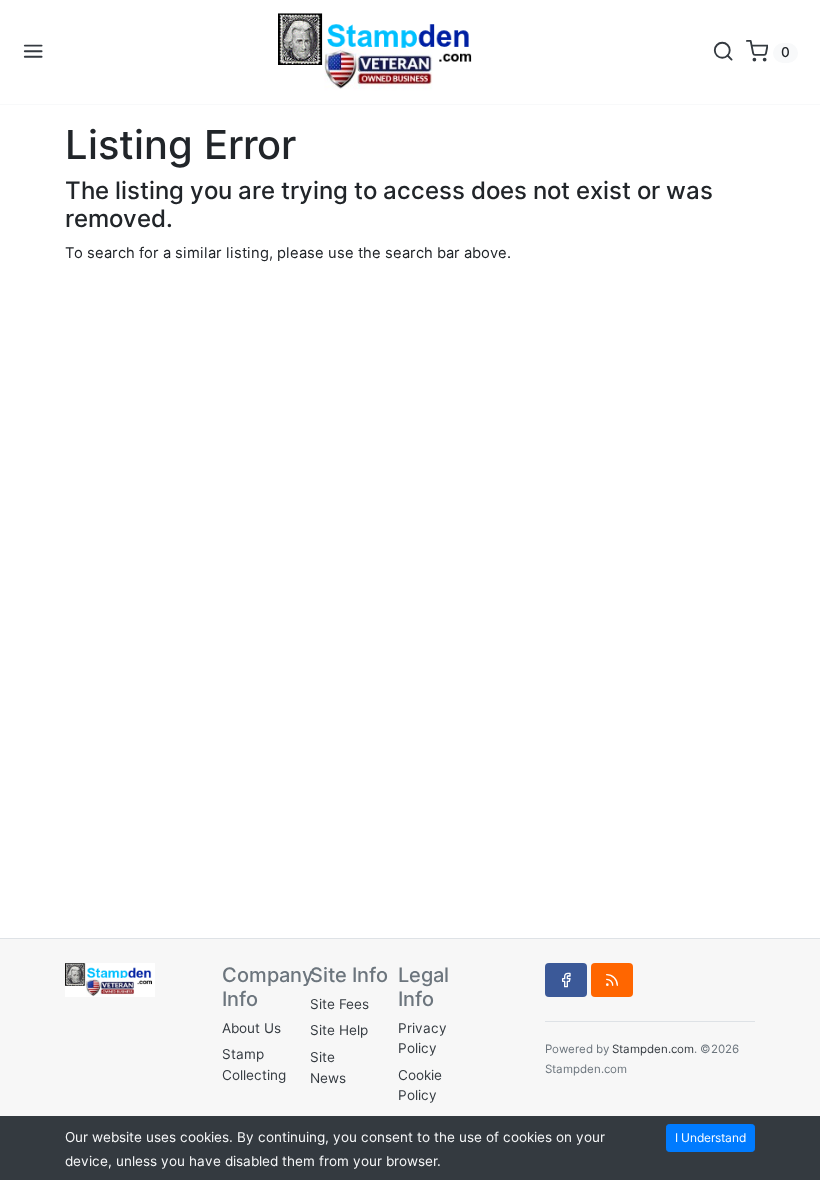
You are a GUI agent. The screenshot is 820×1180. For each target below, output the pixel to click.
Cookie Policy (420, 1085)
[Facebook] (566, 980)
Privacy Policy (422, 1038)
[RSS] (612, 980)
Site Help (339, 1030)
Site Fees (339, 1004)
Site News (328, 1067)
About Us (251, 1028)
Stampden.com (653, 1049)
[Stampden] (378, 52)
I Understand (710, 1137)
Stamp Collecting (254, 1064)
